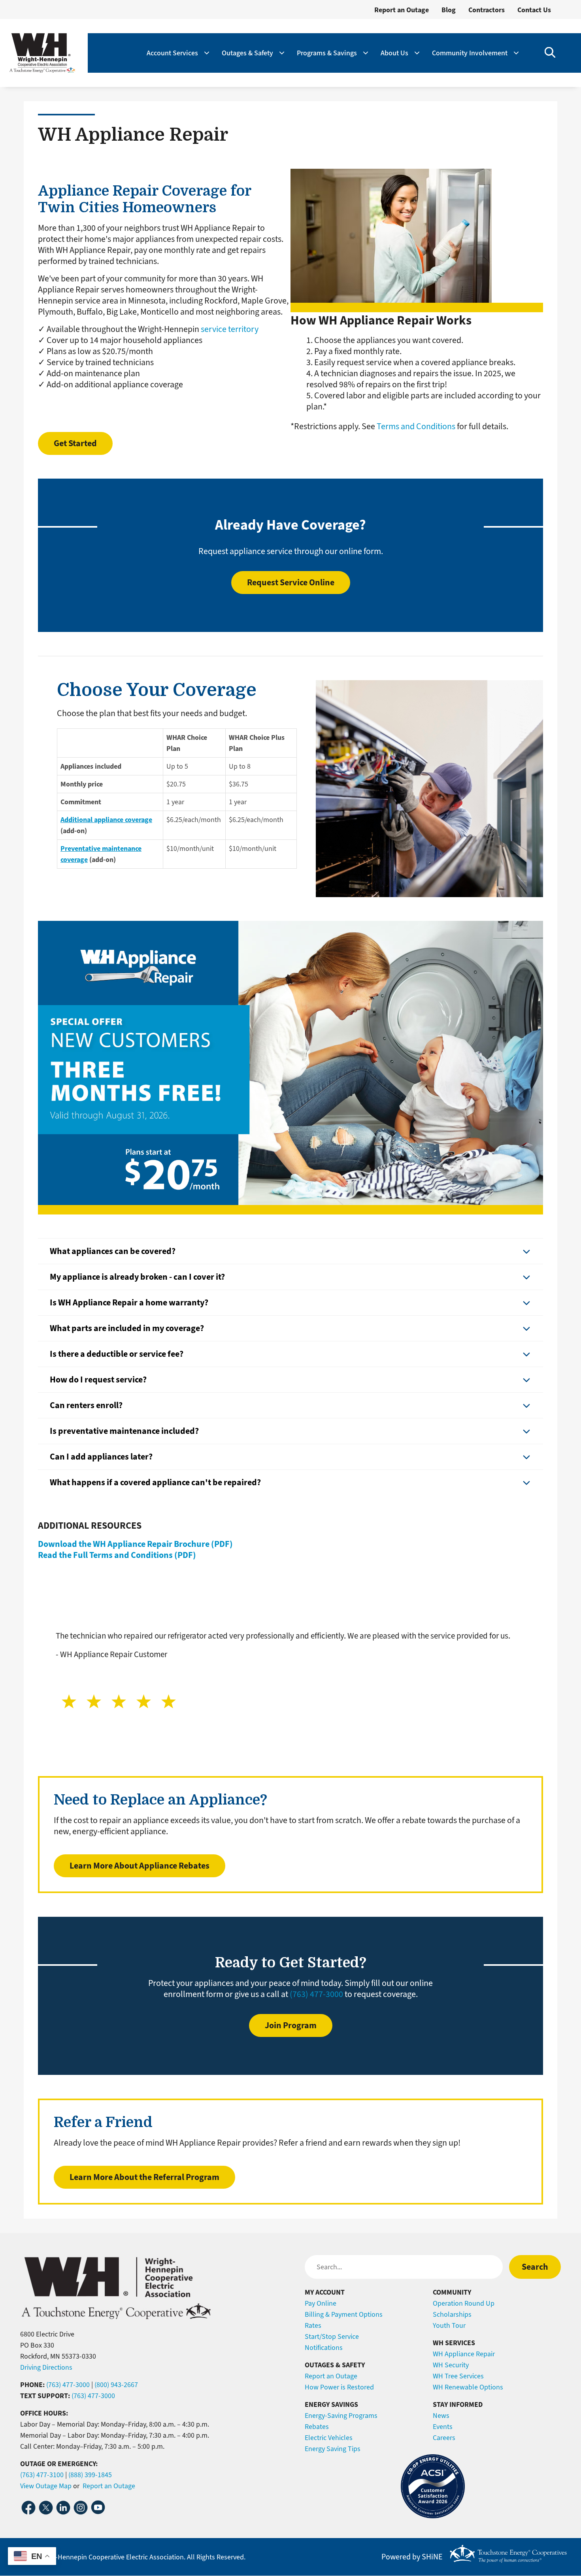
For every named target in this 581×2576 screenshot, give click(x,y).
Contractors (487, 10)
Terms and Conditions (416, 426)
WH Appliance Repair (464, 2354)
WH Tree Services (458, 2376)
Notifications (324, 2348)
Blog (449, 10)
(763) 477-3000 (316, 1994)
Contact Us (534, 10)
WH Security (451, 2365)
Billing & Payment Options (344, 2314)
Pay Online (321, 2303)
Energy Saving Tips (333, 2449)
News (441, 2416)
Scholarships (452, 2314)
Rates (313, 2325)
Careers (444, 2438)
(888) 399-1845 (90, 2475)
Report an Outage (402, 10)
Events (443, 2427)
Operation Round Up (464, 2303)
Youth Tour (449, 2325)
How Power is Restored (339, 2387)
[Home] (42, 53)
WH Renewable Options (468, 2387)
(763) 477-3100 (42, 2475)
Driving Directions (46, 2367)
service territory (230, 329)
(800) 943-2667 (116, 2385)
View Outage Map (46, 2486)
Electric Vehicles (329, 2438)
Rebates (317, 2427)
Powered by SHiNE (412, 2557)
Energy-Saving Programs (341, 2416)
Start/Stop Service (332, 2337)
